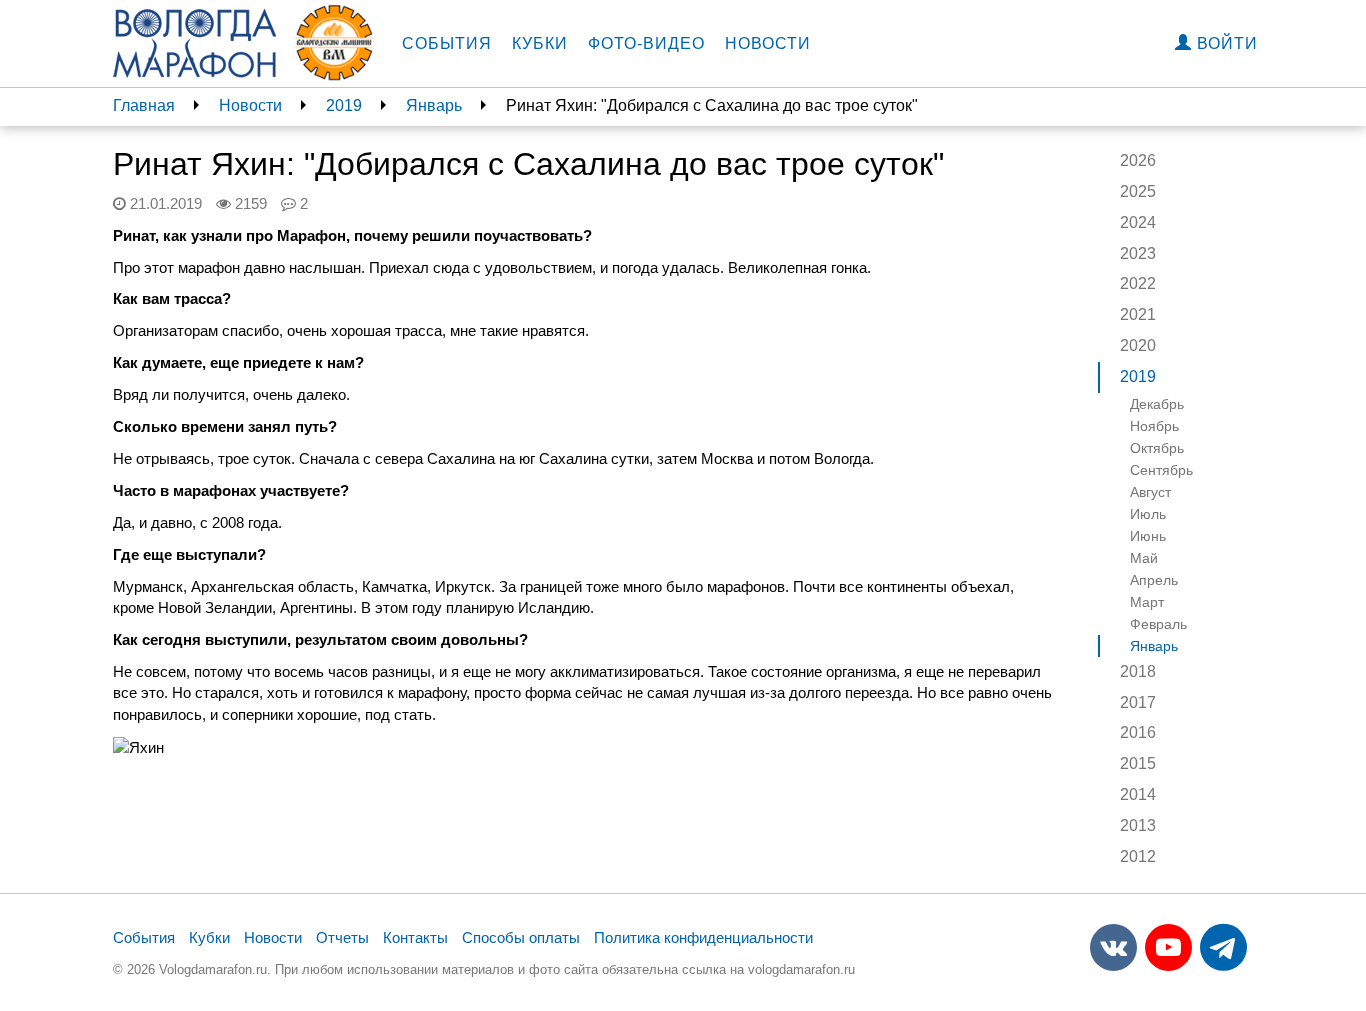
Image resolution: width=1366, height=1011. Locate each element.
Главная (144, 105)
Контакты (415, 937)
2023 (1138, 253)
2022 (1138, 283)
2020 (1138, 345)
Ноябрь (1154, 426)
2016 (1138, 732)
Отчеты (342, 937)
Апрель (1154, 580)
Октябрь (1157, 448)
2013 (1138, 825)
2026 (1138, 160)
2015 (1138, 763)
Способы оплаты (521, 937)
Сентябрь (1161, 470)
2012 (1138, 856)
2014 (1138, 794)
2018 (1138, 671)
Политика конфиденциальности (703, 937)
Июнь (1148, 536)
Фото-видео (646, 43)
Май (1144, 558)
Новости (768, 43)
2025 (1138, 191)
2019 (344, 105)
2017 (1138, 702)
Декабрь (1157, 404)
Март (1147, 602)
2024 (1138, 222)
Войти (1225, 43)
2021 (1138, 314)
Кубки (540, 43)
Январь (434, 105)
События (447, 43)
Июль (1148, 514)
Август (1150, 492)
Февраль (1158, 624)
